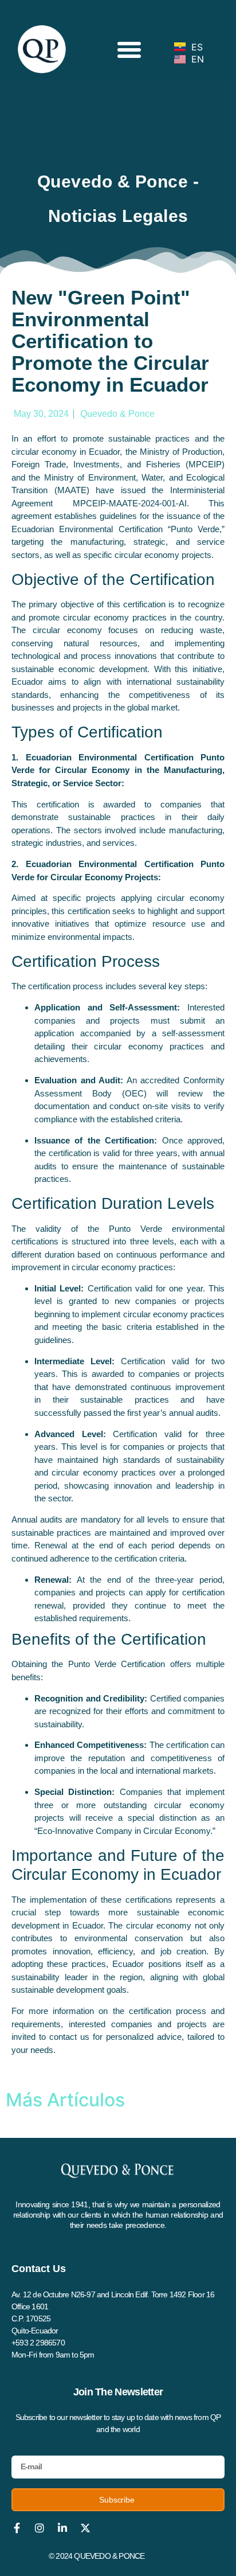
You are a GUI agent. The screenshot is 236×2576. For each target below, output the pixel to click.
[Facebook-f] (17, 2528)
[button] (129, 50)
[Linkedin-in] (62, 2528)
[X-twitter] (85, 2528)
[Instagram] (40, 2528)
